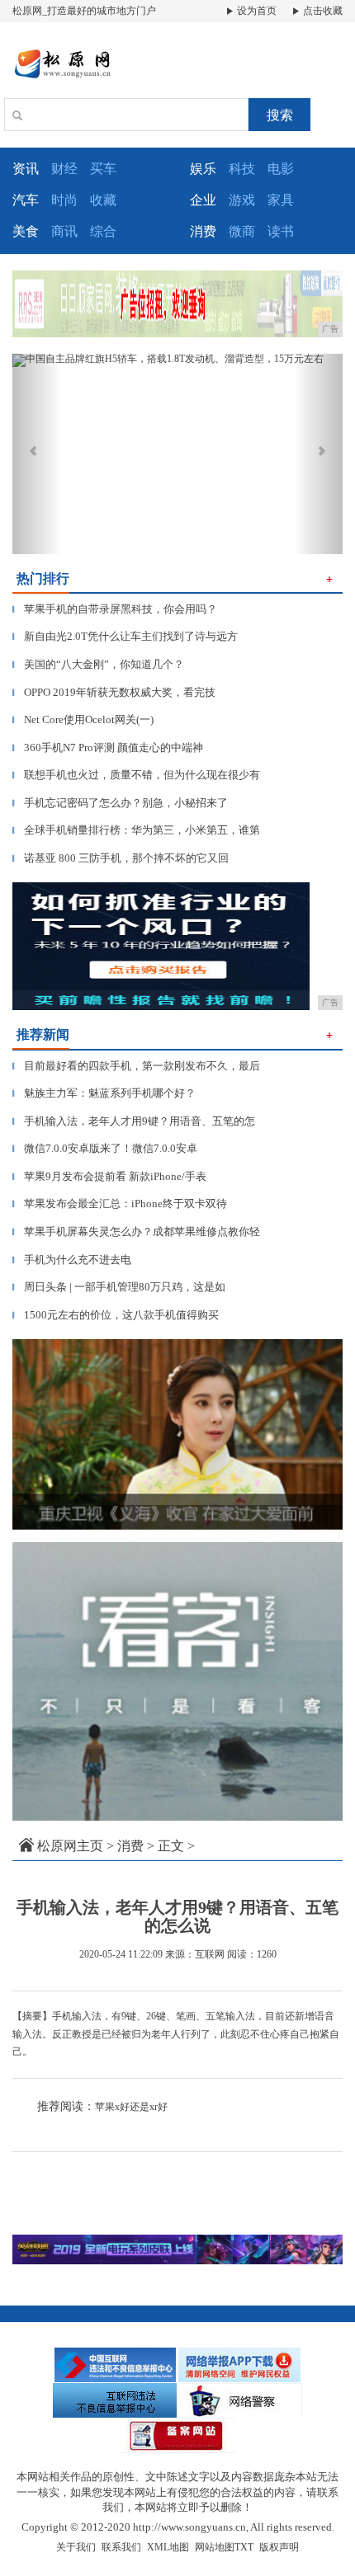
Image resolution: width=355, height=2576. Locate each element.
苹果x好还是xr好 (131, 2107)
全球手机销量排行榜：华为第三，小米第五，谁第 (136, 830)
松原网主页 (70, 1846)
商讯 (64, 231)
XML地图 (168, 2547)
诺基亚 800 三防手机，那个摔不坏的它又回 (121, 858)
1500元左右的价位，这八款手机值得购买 (116, 1315)
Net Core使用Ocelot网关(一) (83, 719)
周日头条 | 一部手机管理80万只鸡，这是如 (119, 1287)
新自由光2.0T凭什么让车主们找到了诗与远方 (125, 636)
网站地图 (215, 2547)
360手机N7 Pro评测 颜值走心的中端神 (108, 747)
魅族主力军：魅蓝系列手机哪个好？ (104, 1093)
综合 (103, 231)
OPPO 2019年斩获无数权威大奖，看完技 (114, 692)
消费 (130, 1846)
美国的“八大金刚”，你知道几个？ (98, 664)
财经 (64, 169)
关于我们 (76, 2547)
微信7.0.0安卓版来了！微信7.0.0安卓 (105, 1148)
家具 (281, 200)
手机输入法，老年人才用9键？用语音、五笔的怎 (134, 1121)
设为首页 (256, 11)
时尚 (64, 200)
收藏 (103, 200)
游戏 (242, 200)
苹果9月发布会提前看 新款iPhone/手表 (109, 1176)
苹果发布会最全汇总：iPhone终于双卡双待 (120, 1203)
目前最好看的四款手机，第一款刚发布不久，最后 (136, 1066)
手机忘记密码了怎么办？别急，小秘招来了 (120, 803)
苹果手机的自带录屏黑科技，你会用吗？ (115, 609)
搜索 (280, 115)
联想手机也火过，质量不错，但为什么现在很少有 (136, 775)
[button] (37, 454)
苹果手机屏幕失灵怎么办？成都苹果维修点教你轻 (136, 1232)
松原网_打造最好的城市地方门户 (84, 11)
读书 (281, 231)
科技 (242, 169)
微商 (242, 231)
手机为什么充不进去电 (72, 1260)
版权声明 (279, 2547)
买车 (103, 169)
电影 (281, 169)
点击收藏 (322, 11)
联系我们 (121, 2547)
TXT (244, 2547)
